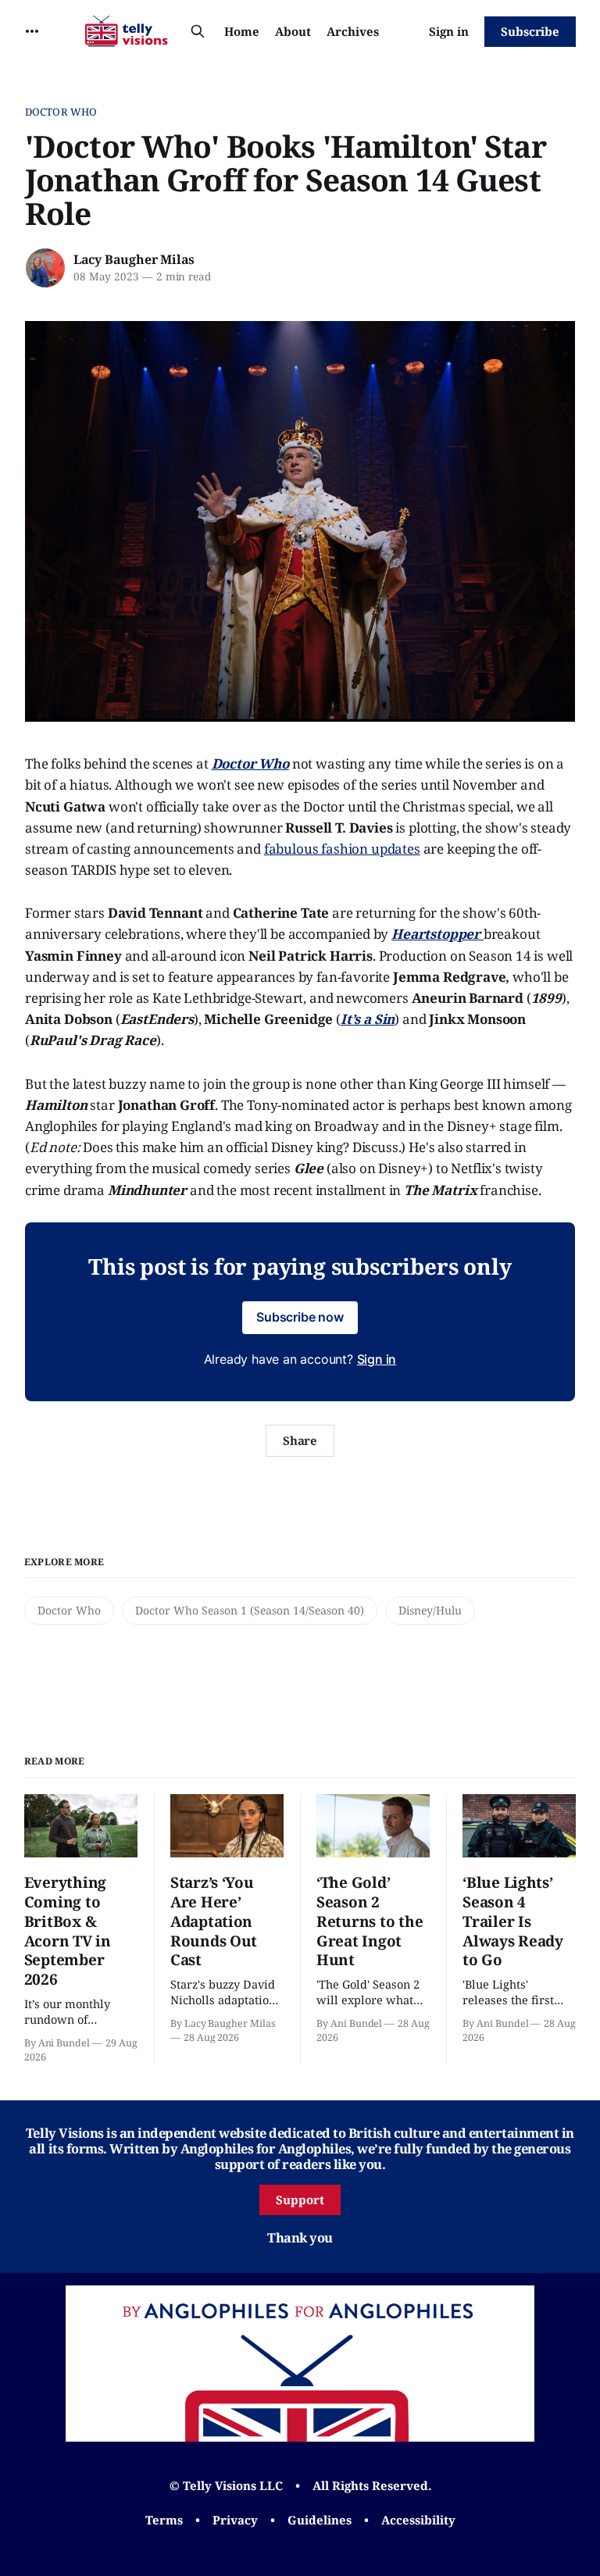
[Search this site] (198, 31)
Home (242, 31)
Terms (164, 2520)
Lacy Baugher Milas (134, 259)
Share (300, 1440)
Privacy (235, 2520)
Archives (353, 31)
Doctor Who (61, 112)
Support (300, 2200)
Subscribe (530, 31)
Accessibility (418, 2520)
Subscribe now (300, 1317)
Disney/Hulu (430, 1610)
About (293, 31)
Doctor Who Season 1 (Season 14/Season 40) (250, 1610)
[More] (32, 31)
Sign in (449, 31)
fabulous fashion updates (342, 849)
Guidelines (320, 2520)
